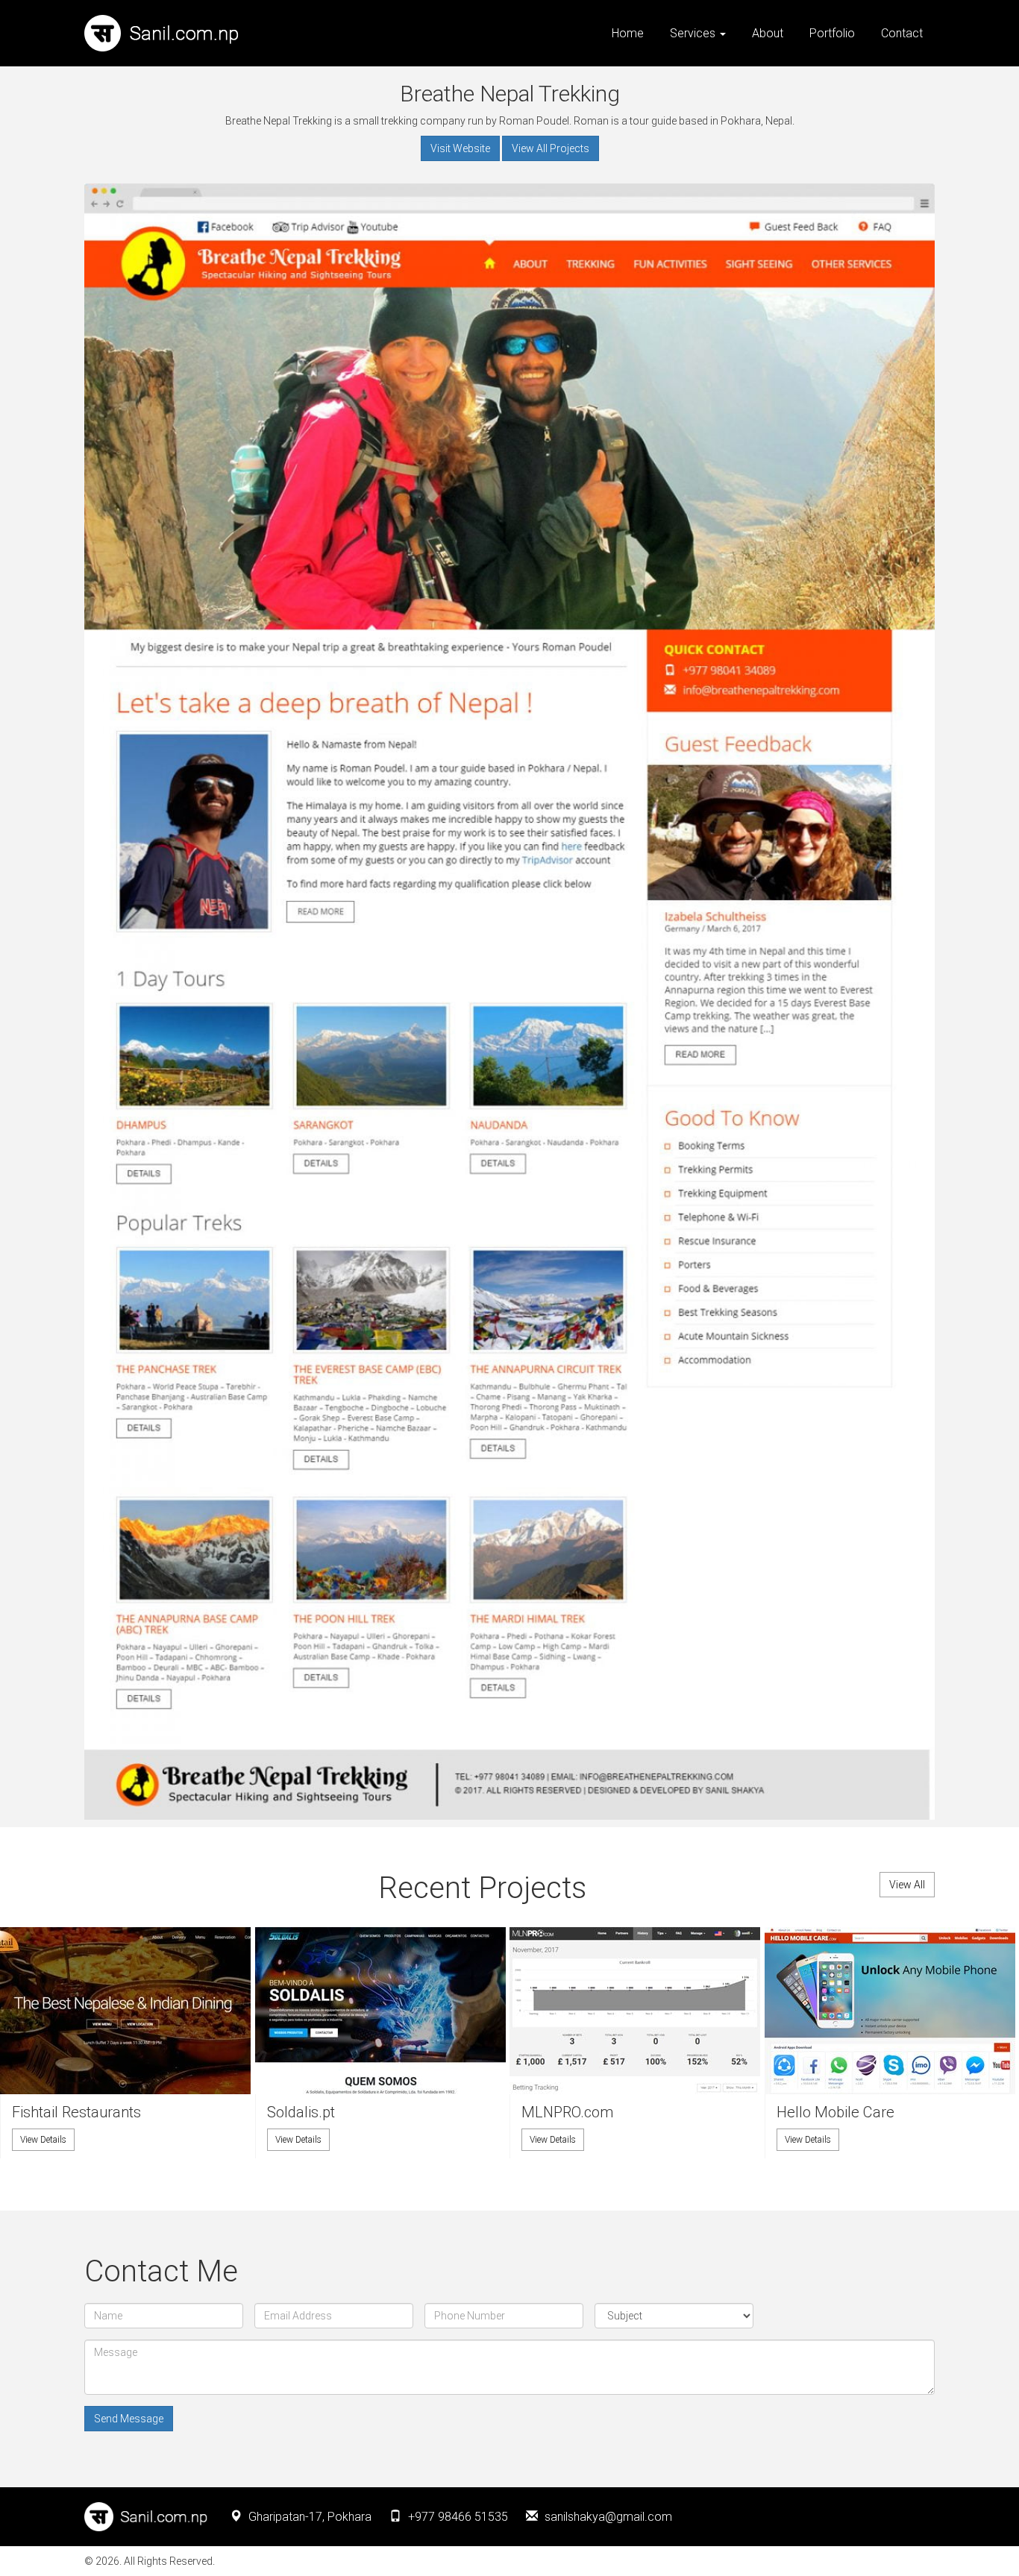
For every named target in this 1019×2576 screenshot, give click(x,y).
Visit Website (460, 148)
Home (628, 33)
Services (694, 33)
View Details (43, 2140)
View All (907, 1885)
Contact (902, 33)
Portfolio (832, 33)
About (768, 33)
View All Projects (551, 148)
